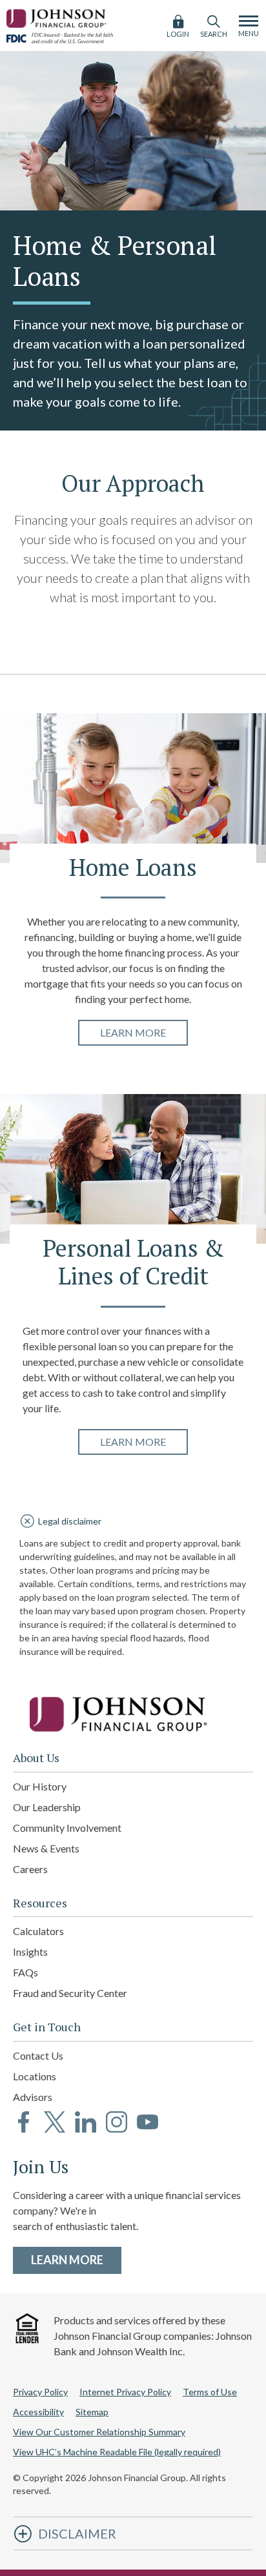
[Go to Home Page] (133, 1714)
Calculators (38, 1931)
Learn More (144, 1032)
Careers (30, 1869)
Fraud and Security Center (70, 1993)
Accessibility (38, 2412)
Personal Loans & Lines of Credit (133, 1263)
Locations (35, 2076)
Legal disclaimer (70, 1521)
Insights (30, 1952)
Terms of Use (210, 2392)
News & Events (46, 1848)
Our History (40, 1786)
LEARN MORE (76, 2259)
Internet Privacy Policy (125, 2392)
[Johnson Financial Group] (58, 16)
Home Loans (133, 868)
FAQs (26, 1972)
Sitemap (92, 2412)
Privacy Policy (40, 2392)
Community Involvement (67, 1828)
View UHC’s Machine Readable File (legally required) (117, 2452)
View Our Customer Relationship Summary (99, 2432)
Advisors (33, 2097)
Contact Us (38, 2055)
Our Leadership (47, 1807)
